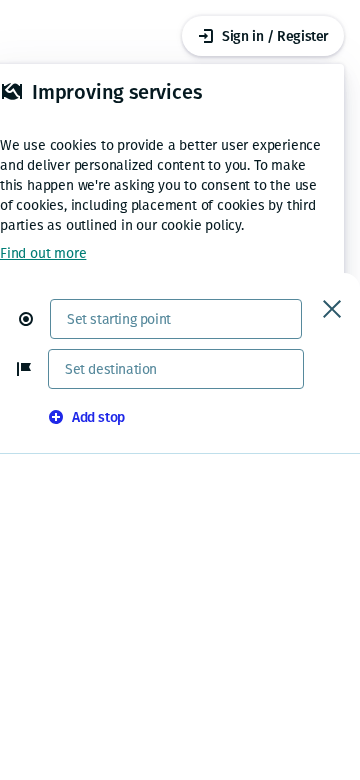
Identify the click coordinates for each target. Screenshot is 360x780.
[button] (34, 319)
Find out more (43, 253)
